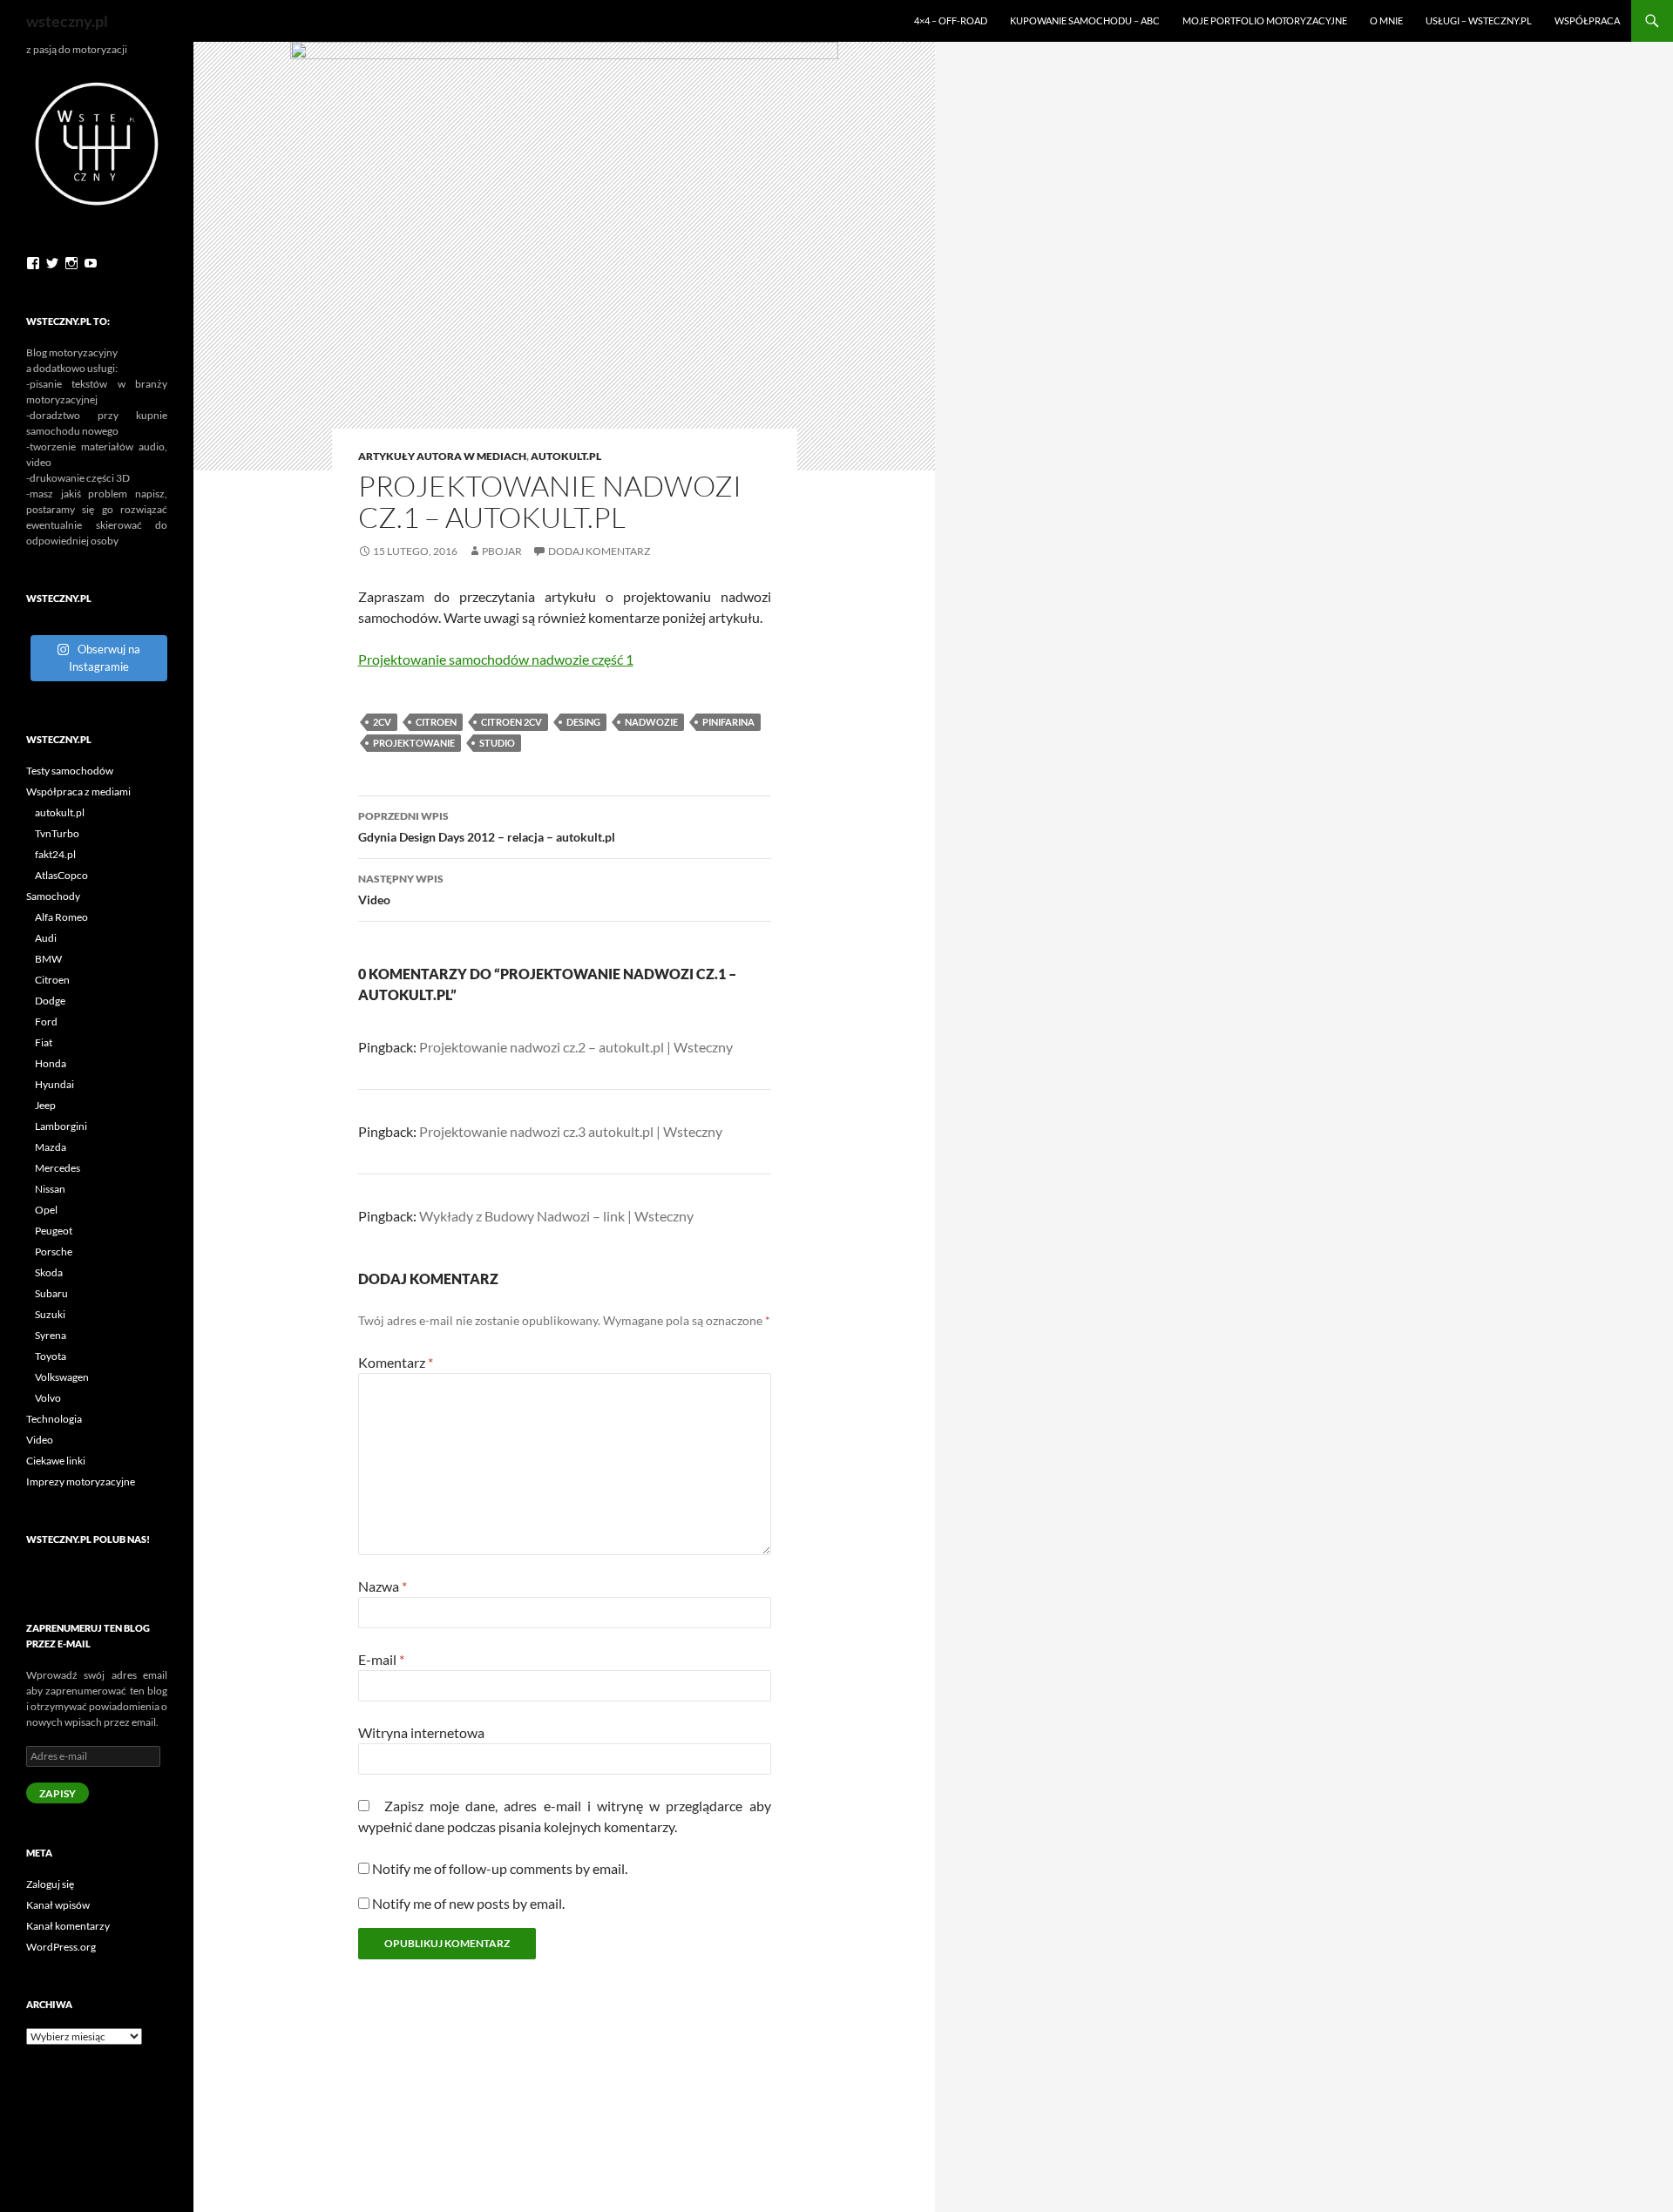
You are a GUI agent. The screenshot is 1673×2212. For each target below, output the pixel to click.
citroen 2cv (511, 722)
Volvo (48, 1398)
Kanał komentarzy (68, 1926)
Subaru (51, 1293)
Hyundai (54, 1084)
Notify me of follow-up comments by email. (500, 1868)
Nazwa (383, 1586)
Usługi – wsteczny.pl (1479, 20)
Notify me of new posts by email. (468, 1903)
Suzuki (50, 1314)
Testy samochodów (70, 771)
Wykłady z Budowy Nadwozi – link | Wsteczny (556, 1216)
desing (583, 722)
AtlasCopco (61, 875)
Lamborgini (61, 1126)
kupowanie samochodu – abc (1085, 20)
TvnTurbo (57, 833)
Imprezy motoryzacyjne (81, 1481)
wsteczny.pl (67, 21)
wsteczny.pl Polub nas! (88, 1539)
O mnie (1386, 20)
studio (497, 743)
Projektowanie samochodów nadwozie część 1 (496, 659)
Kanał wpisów (58, 1905)
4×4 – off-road (951, 20)
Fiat (44, 1042)
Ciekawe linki (56, 1461)
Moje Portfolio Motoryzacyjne (1265, 20)
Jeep (45, 1105)
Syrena (51, 1335)
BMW (48, 959)
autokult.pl (566, 456)
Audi (46, 938)
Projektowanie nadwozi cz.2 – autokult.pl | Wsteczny (576, 1047)
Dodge (50, 1001)
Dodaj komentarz (599, 551)
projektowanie (414, 743)
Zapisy (58, 1793)
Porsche (54, 1251)
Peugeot (54, 1231)
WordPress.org (61, 1947)
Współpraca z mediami (78, 791)
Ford (46, 1021)
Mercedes (58, 1168)
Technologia (54, 1419)
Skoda (49, 1272)
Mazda (51, 1147)
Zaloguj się (50, 1884)
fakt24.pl (55, 854)
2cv (382, 722)
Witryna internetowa (421, 1732)
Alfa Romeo (61, 917)
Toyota (51, 1356)
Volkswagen (62, 1377)
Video (401, 890)
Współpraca (1587, 20)
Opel (46, 1210)
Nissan (50, 1189)
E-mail (381, 1659)
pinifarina (728, 722)
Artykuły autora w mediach (442, 456)
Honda (51, 1063)
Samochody (53, 896)
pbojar (502, 551)
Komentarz (396, 1362)
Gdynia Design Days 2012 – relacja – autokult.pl (487, 827)
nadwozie (651, 722)
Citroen (436, 722)
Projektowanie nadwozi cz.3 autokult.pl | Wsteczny (571, 1131)
